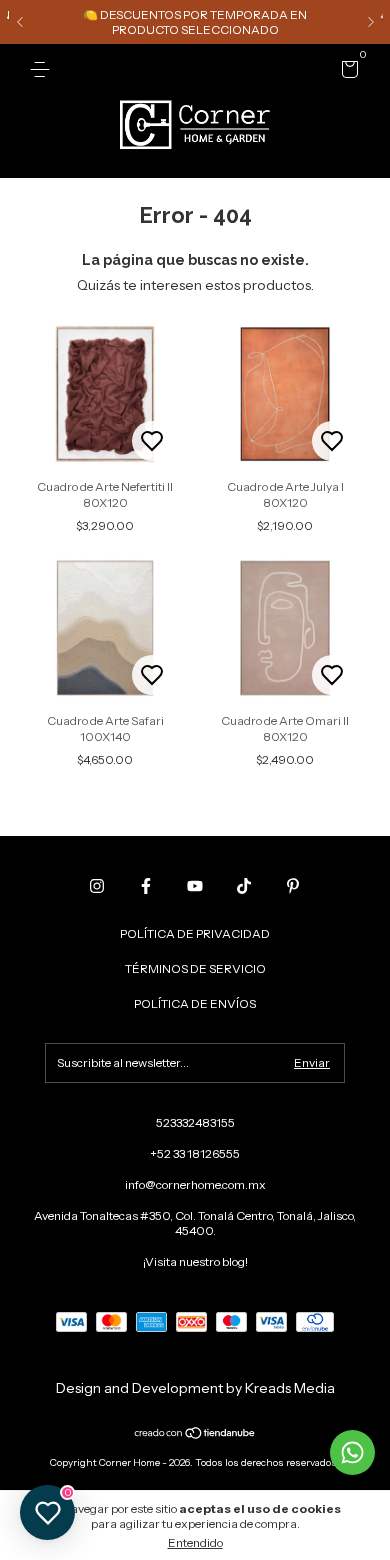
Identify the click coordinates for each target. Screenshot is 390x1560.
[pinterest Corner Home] (293, 886)
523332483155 (195, 1122)
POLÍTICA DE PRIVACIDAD (195, 933)
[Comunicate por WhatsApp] (352, 1452)
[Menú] (43, 69)
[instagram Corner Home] (97, 886)
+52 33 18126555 (195, 1153)
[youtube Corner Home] (195, 886)
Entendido (195, 1542)
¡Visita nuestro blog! (195, 1261)
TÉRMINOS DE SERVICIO (195, 968)
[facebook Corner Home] (146, 886)
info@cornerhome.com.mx (195, 1184)
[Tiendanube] (195, 1435)
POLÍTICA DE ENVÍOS (195, 1003)
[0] (346, 72)
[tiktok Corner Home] (244, 886)
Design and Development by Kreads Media (195, 1388)
